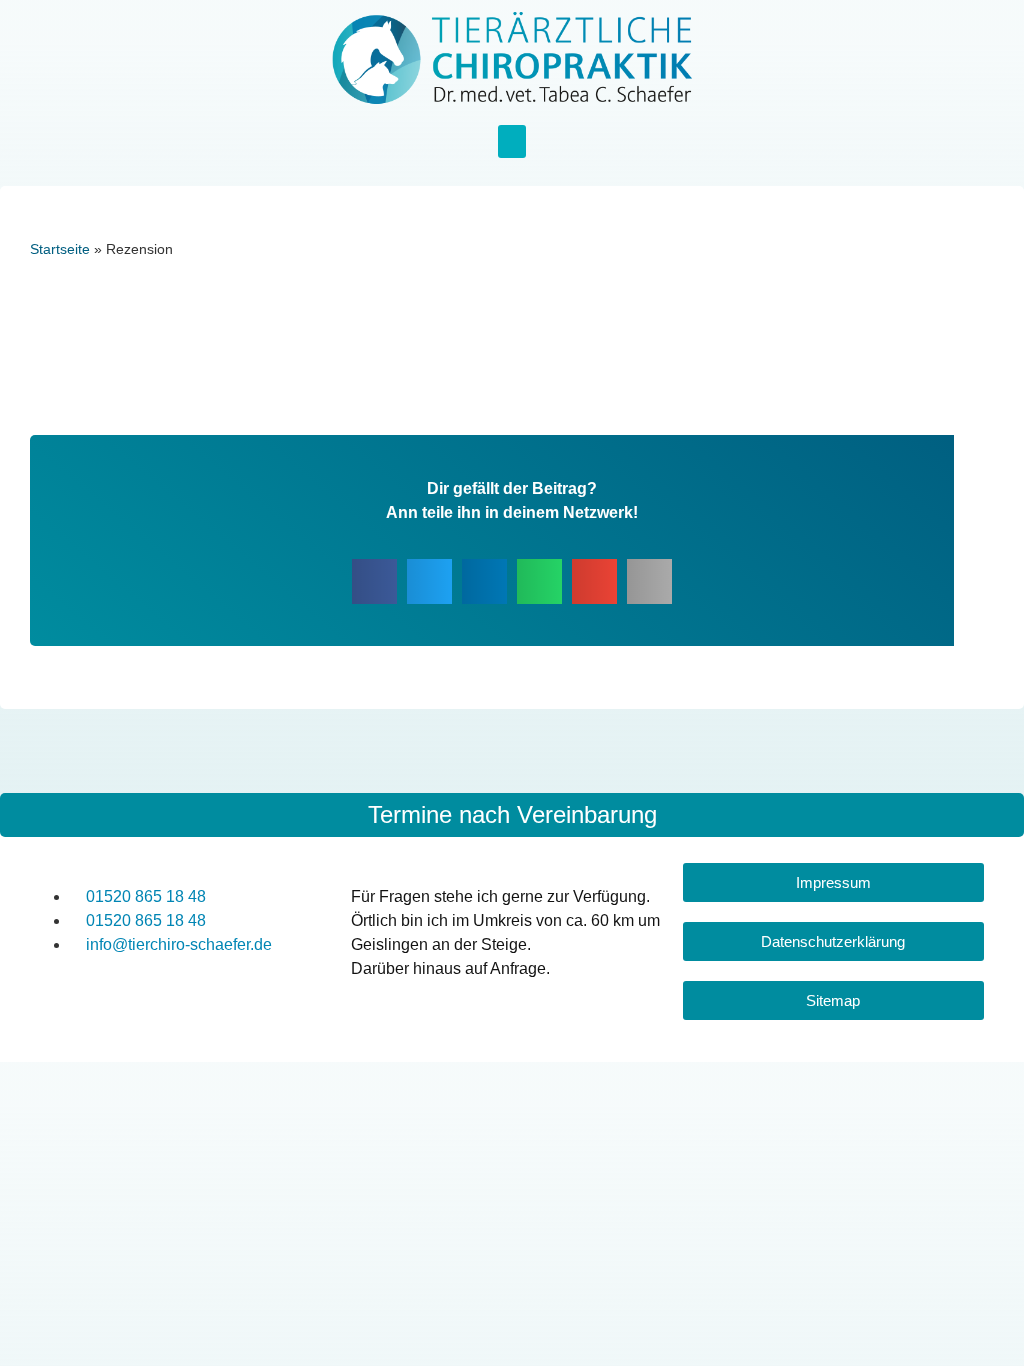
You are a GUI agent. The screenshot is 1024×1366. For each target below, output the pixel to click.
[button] (512, 141)
